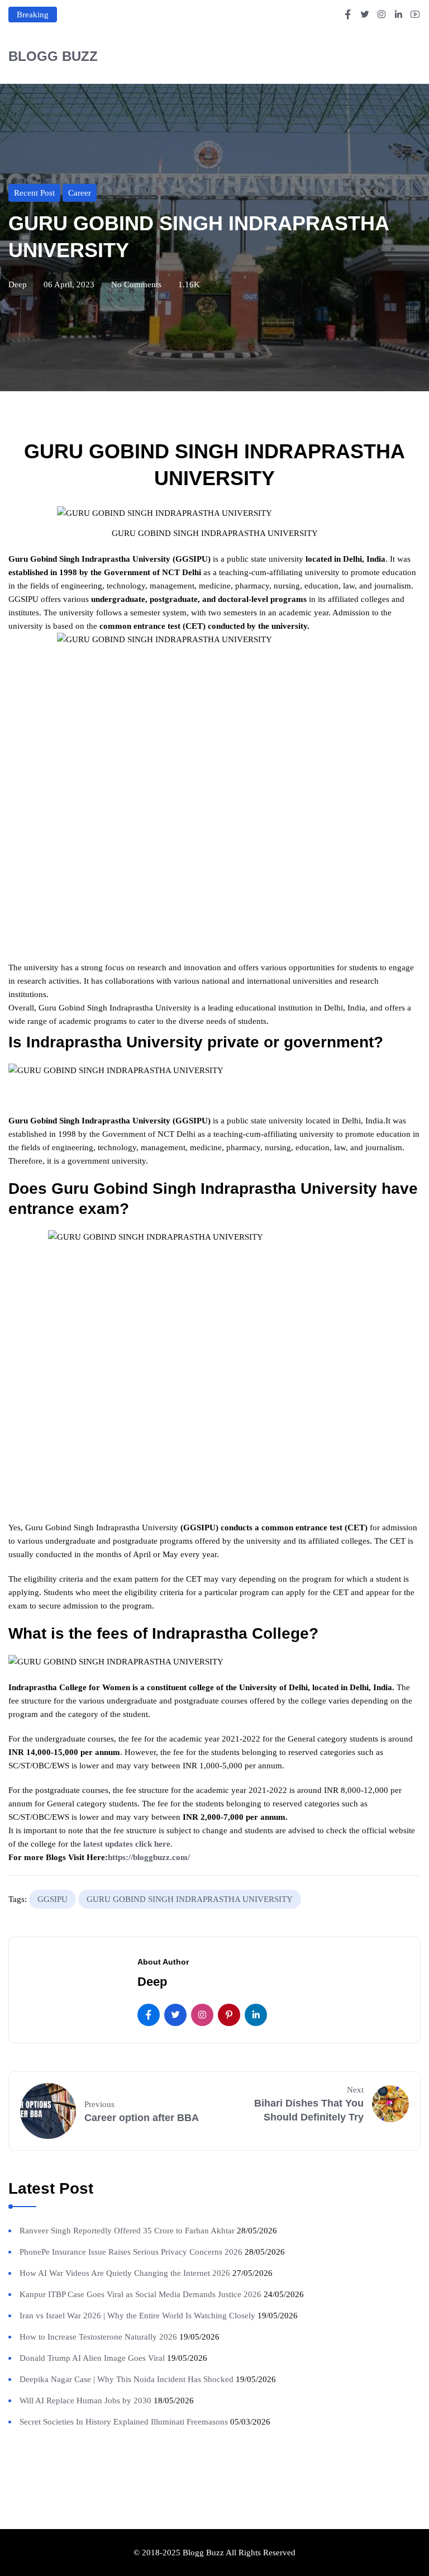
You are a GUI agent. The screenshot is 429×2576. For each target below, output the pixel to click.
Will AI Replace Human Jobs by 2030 (85, 2401)
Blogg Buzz (53, 56)
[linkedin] (256, 2015)
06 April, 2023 (69, 284)
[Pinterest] (229, 2015)
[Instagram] (202, 2015)
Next (355, 2090)
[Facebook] (149, 2015)
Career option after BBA (142, 2118)
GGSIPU (53, 1899)
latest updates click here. (128, 1844)
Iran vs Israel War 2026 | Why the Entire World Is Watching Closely (137, 2316)
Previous (99, 2104)
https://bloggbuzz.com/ (149, 1857)
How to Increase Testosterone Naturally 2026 (98, 2337)
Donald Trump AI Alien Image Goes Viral (92, 2358)
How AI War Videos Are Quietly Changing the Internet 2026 (125, 2273)
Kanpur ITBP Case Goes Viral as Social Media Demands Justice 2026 (140, 2294)
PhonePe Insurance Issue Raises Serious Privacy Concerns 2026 (131, 2252)
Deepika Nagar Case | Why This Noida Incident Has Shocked (127, 2379)
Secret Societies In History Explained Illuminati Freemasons (124, 2422)
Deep (18, 284)
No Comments (136, 284)
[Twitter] (175, 2015)
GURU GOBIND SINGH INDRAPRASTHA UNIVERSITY (190, 1899)
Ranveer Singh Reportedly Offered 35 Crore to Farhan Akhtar (127, 2231)
